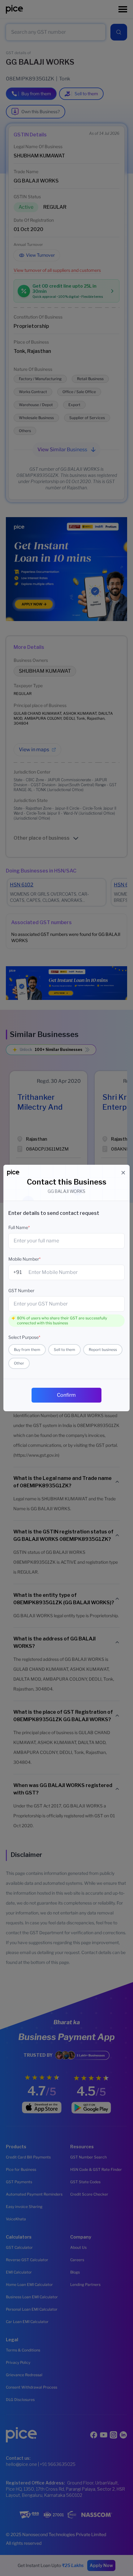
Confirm (66, 1395)
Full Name (19, 1227)
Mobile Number (24, 1259)
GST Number (21, 1290)
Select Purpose (24, 1337)
